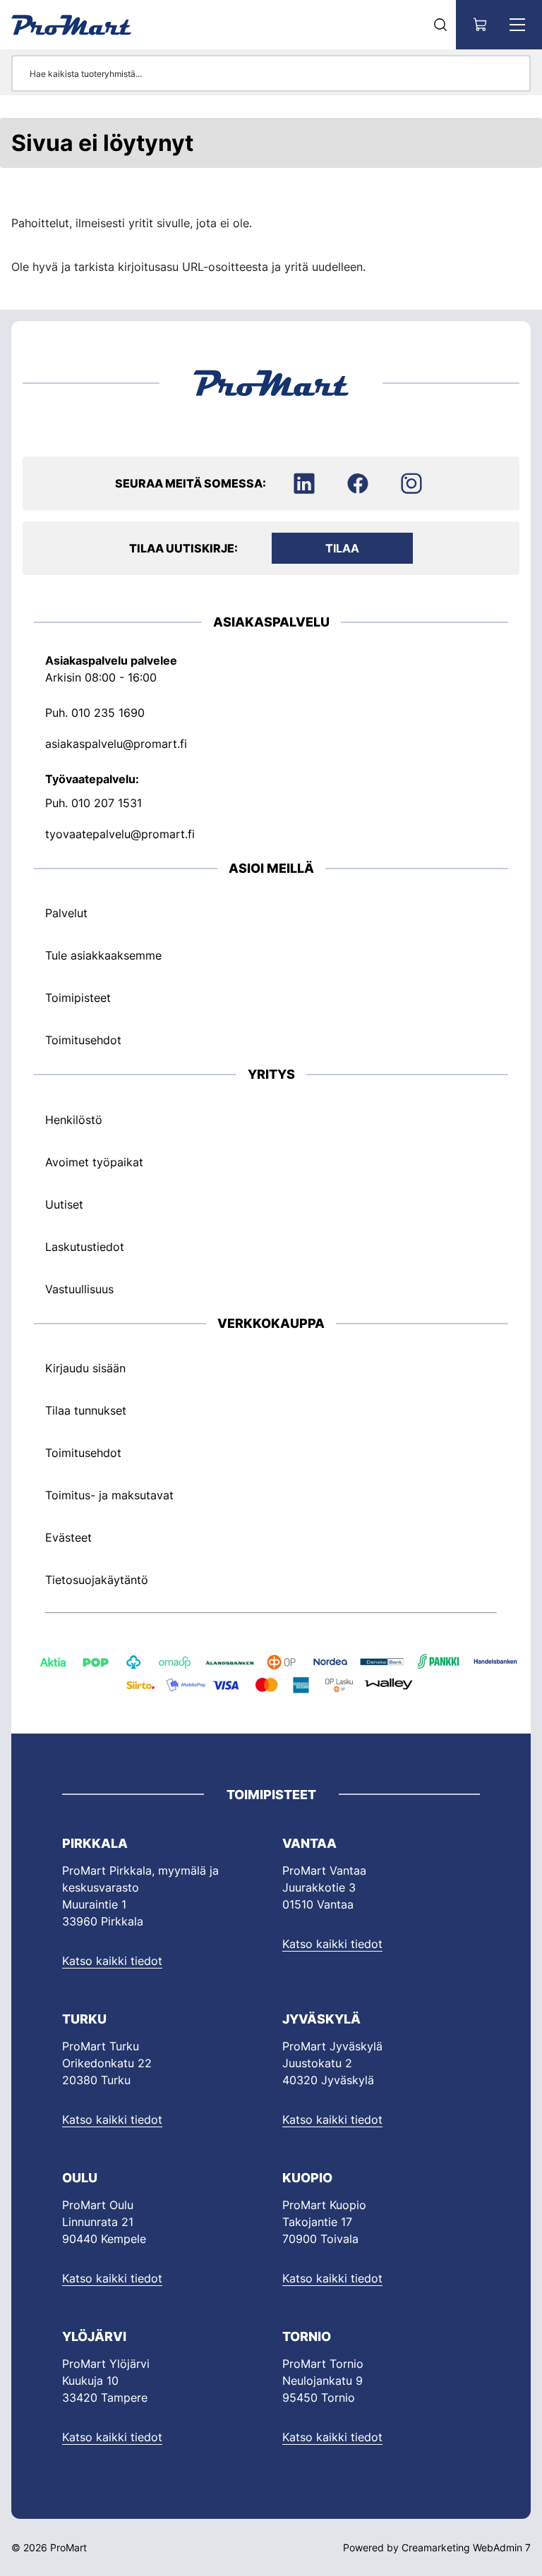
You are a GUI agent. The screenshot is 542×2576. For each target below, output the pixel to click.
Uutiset (64, 1204)
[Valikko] (517, 25)
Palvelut (66, 913)
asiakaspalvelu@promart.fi (116, 744)
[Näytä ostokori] (481, 25)
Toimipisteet (78, 998)
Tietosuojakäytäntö (97, 1580)
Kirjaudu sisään (85, 1368)
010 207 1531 (107, 803)
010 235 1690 (108, 713)
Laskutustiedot (85, 1247)
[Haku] (440, 25)
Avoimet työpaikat (94, 1162)
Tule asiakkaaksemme (103, 955)
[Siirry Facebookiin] (358, 483)
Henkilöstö (74, 1120)
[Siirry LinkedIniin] (304, 483)
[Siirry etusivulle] (71, 25)
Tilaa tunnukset (86, 1410)
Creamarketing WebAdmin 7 (466, 2547)
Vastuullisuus (79, 1289)
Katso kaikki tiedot (112, 1961)
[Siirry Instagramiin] (411, 483)
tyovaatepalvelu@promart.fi (120, 834)
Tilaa (342, 548)
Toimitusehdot (83, 1040)
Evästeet (68, 1537)
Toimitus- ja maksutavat (109, 1495)
